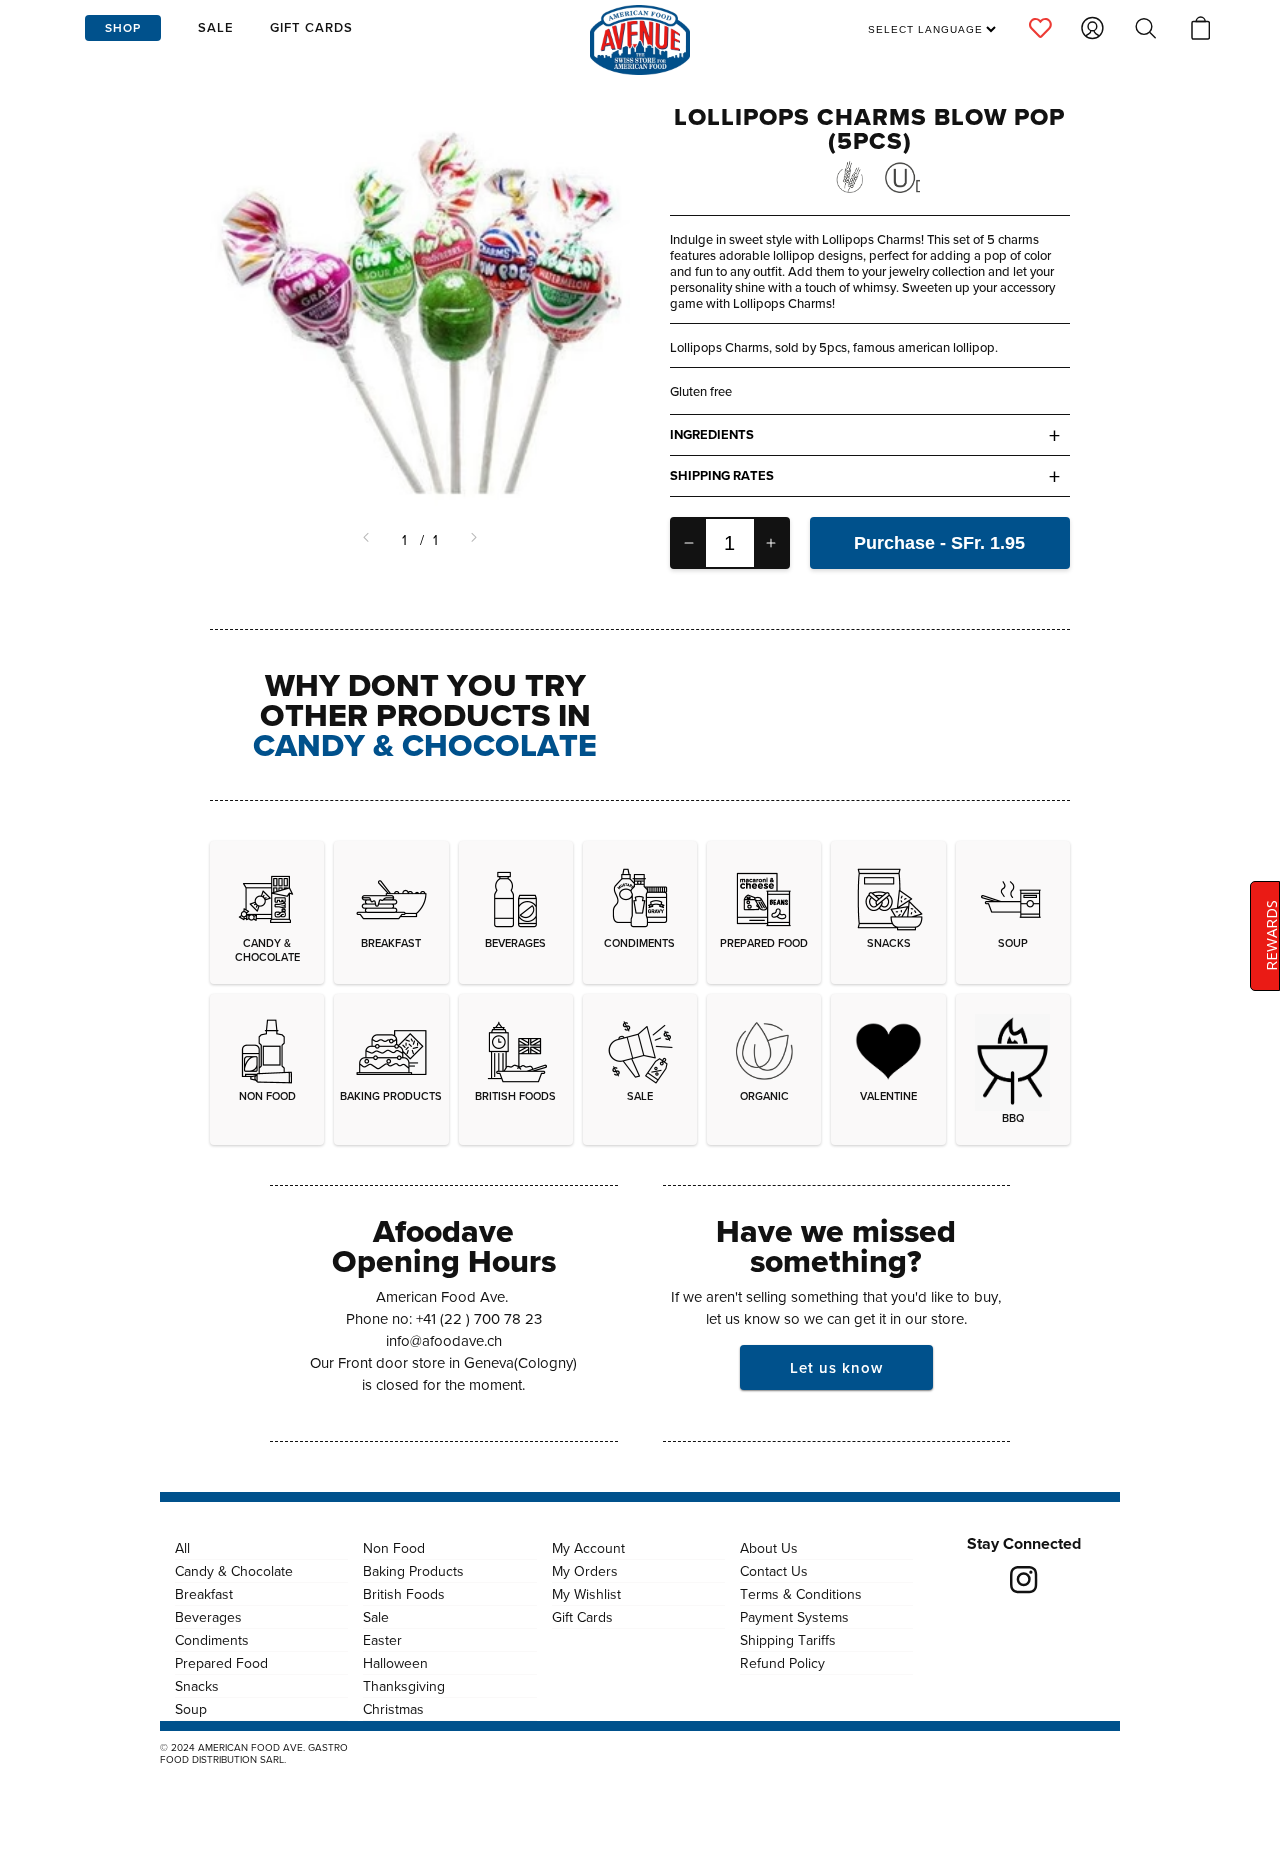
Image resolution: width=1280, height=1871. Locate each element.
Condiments (212, 1640)
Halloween (395, 1663)
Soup (191, 1709)
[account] (1040, 28)
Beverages (208, 1617)
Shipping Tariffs (788, 1640)
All (182, 1548)
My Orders (585, 1571)
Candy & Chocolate (234, 1571)
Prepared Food (221, 1663)
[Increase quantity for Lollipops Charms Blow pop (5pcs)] (771, 543)
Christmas (393, 1709)
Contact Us (774, 1571)
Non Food (394, 1548)
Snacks (197, 1686)
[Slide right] (472, 540)
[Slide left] (368, 540)
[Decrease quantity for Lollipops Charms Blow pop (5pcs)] (689, 543)
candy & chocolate (425, 744)
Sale (376, 1617)
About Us (769, 1548)
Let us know (836, 1367)
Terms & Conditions (801, 1594)
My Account (588, 1548)
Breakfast (204, 1594)
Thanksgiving (404, 1686)
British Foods (404, 1594)
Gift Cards (582, 1617)
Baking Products (413, 1571)
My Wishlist (586, 1594)
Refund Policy (782, 1663)
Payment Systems (794, 1617)
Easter (382, 1640)
